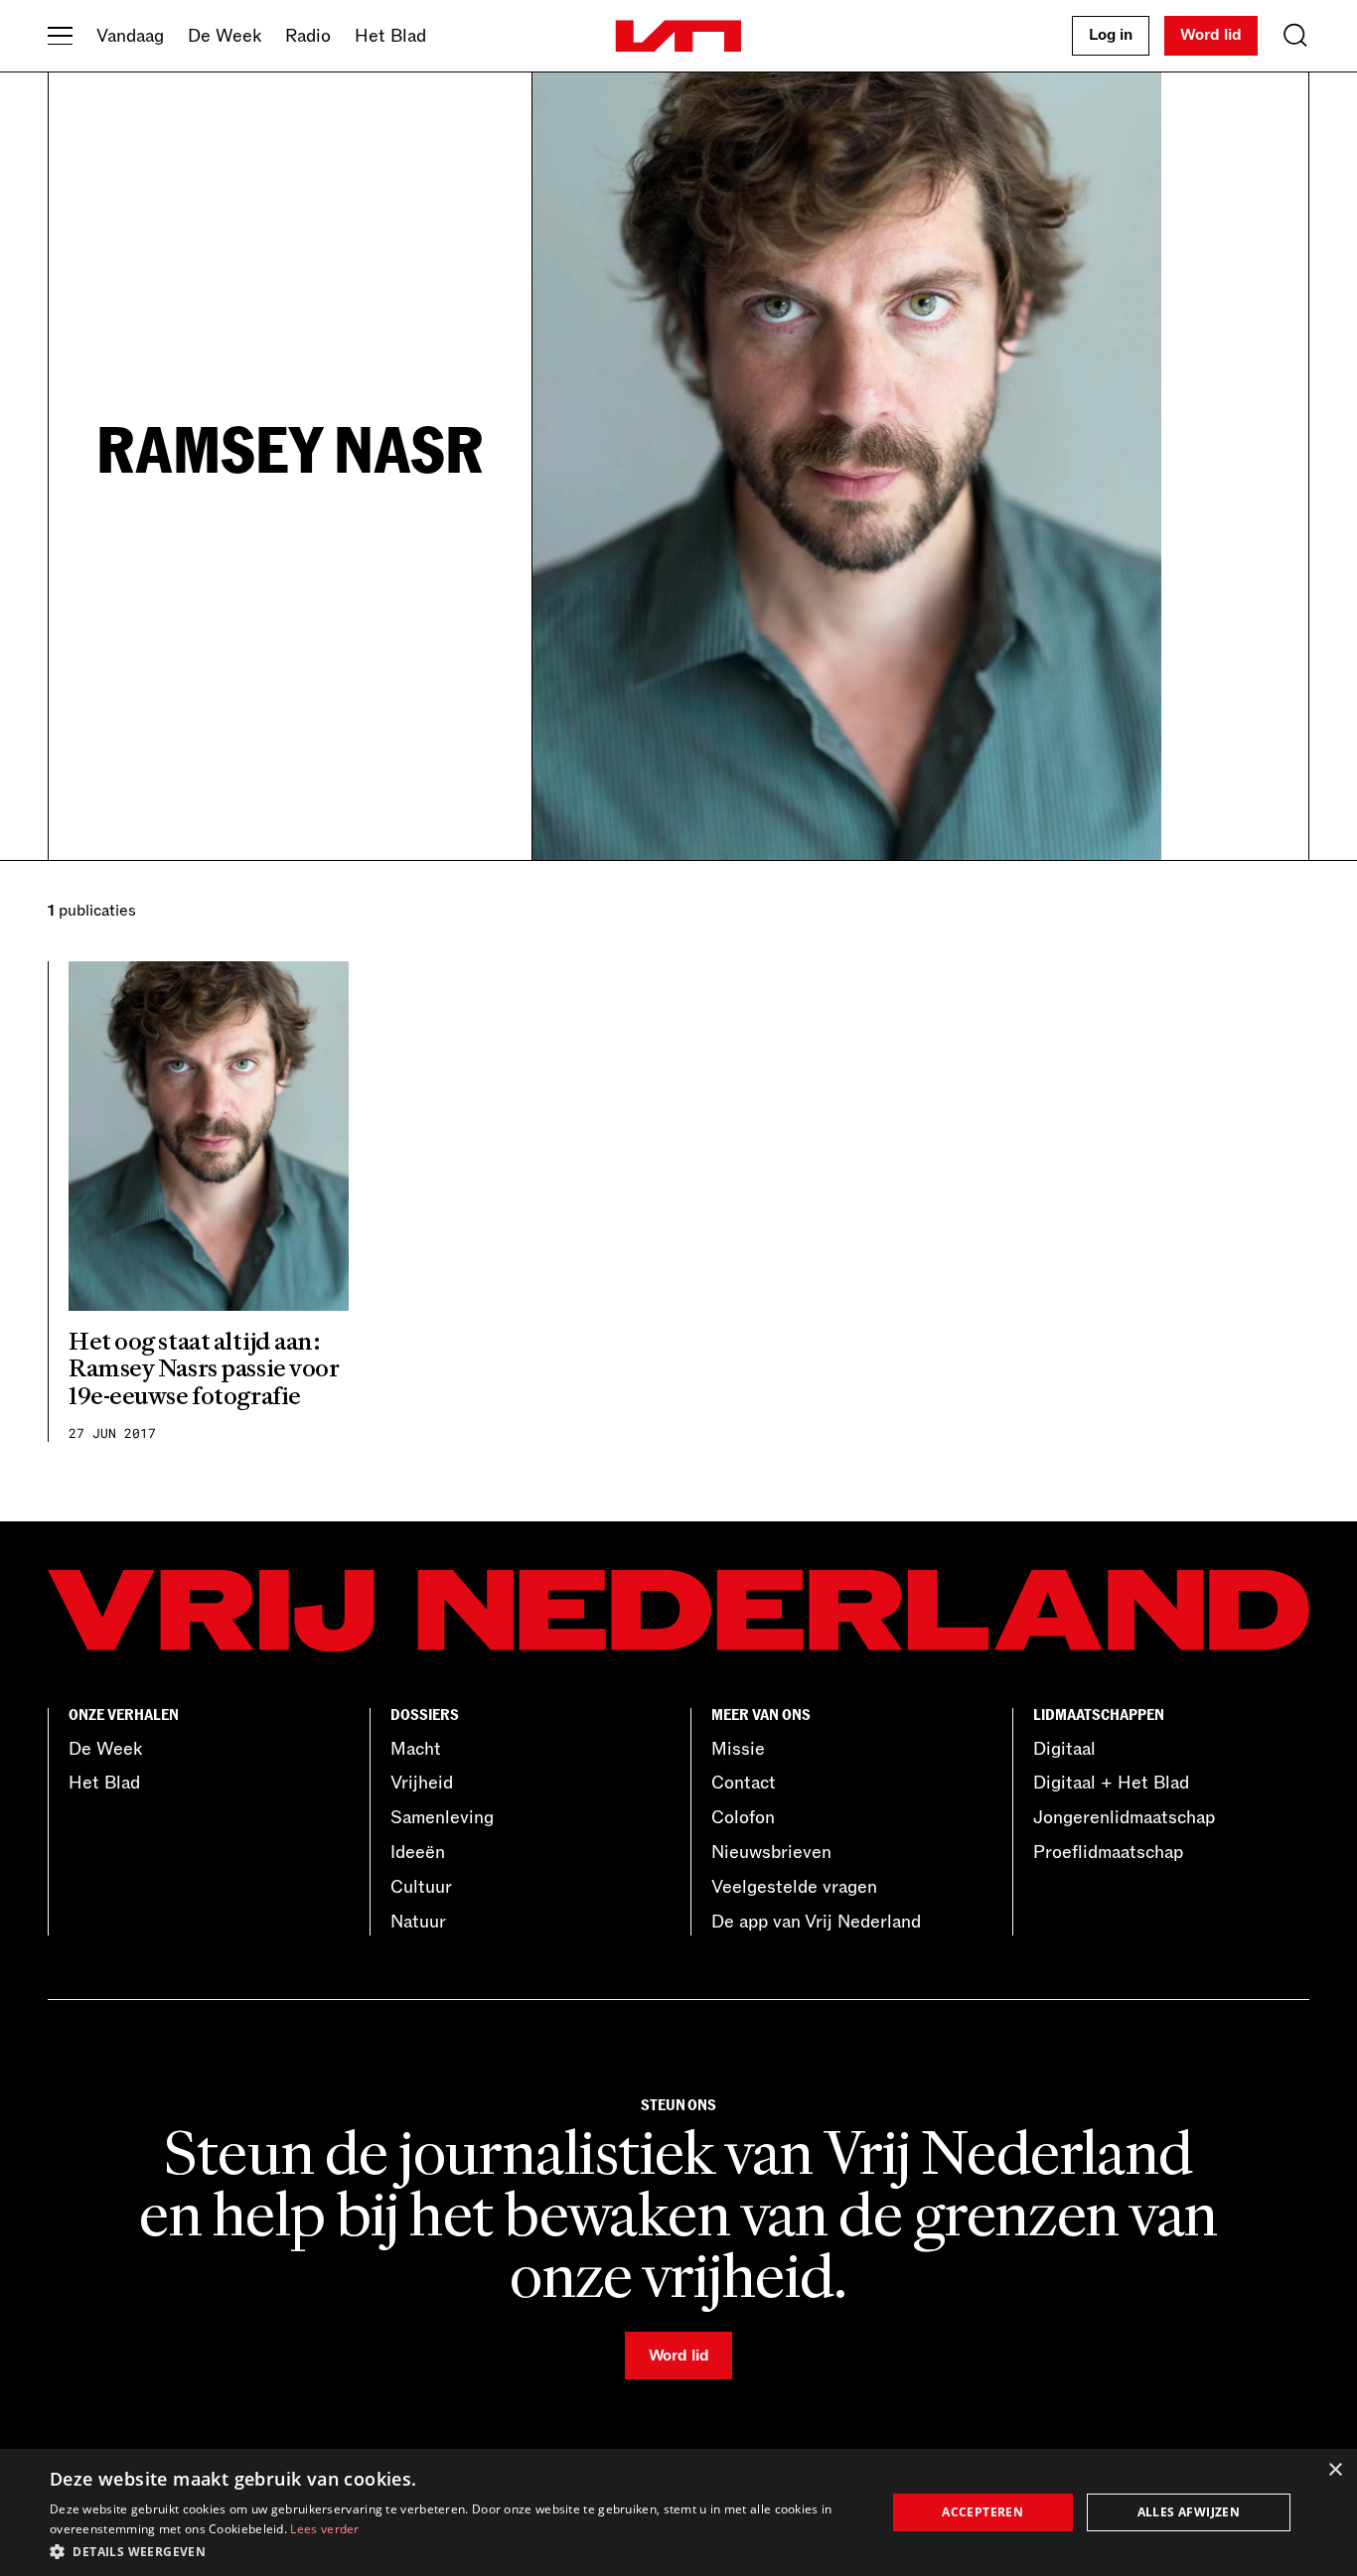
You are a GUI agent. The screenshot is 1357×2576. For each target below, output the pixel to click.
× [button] (1335, 2470)
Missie (738, 1749)
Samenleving (442, 1817)
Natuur (418, 1922)
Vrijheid (422, 1783)
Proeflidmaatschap (1108, 1852)
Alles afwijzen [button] (1189, 2512)
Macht (416, 1749)
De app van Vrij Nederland (816, 1922)
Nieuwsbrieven (771, 1852)
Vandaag (130, 36)
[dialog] (678, 2512)
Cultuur (421, 1887)
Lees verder (324, 2529)
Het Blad (390, 36)
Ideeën (418, 1852)
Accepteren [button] (982, 2512)
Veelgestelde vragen (794, 1887)
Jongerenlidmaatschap (1124, 1817)
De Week (225, 36)
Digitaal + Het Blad (1111, 1783)
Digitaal (1064, 1749)
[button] (455, 2550)
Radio (308, 36)
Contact (744, 1783)
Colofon (743, 1817)
